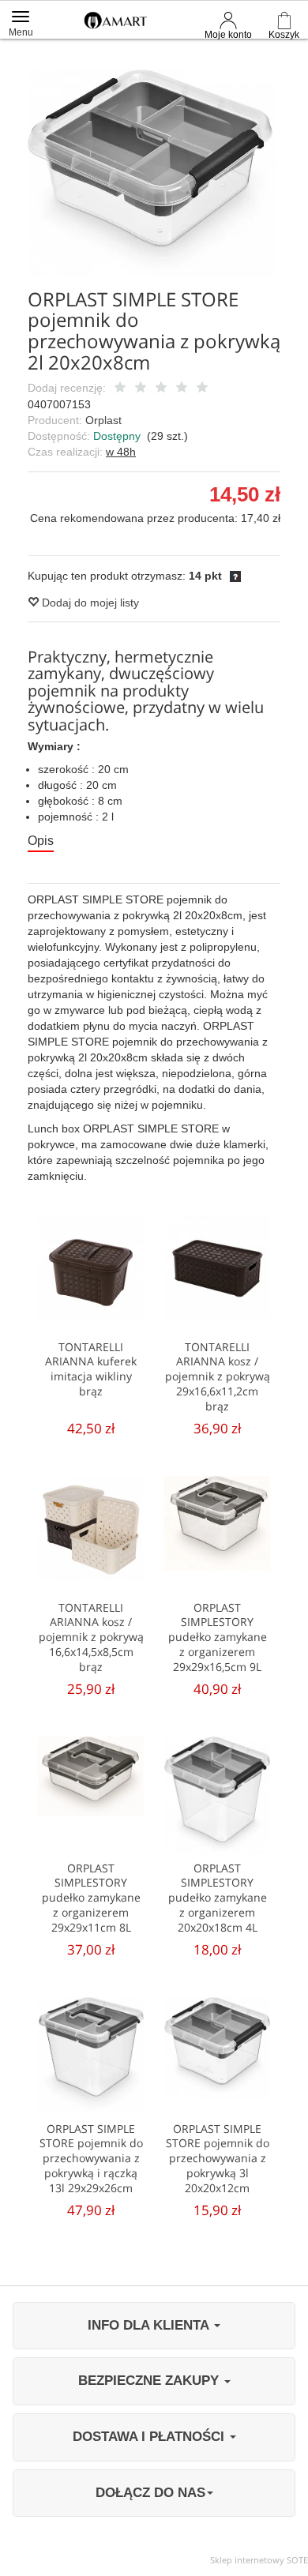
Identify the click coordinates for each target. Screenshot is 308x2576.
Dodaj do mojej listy (89, 603)
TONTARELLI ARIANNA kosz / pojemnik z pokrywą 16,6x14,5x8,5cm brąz (91, 1637)
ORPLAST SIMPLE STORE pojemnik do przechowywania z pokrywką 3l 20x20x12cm (218, 2159)
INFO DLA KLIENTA (150, 2325)
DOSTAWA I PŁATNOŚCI (150, 2437)
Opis (41, 841)
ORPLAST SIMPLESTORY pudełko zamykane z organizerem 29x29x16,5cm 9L (218, 1637)
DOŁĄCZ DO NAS (150, 2493)
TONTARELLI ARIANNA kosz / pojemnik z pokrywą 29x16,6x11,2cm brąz (218, 1377)
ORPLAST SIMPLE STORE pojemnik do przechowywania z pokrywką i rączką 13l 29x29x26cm (91, 2159)
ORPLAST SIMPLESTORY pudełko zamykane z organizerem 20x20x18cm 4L (218, 1898)
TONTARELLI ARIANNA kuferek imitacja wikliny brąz (91, 1369)
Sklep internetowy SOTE (259, 2560)
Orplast (103, 420)
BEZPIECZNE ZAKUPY (150, 2381)
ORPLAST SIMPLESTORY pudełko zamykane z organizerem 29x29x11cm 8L (91, 1898)
